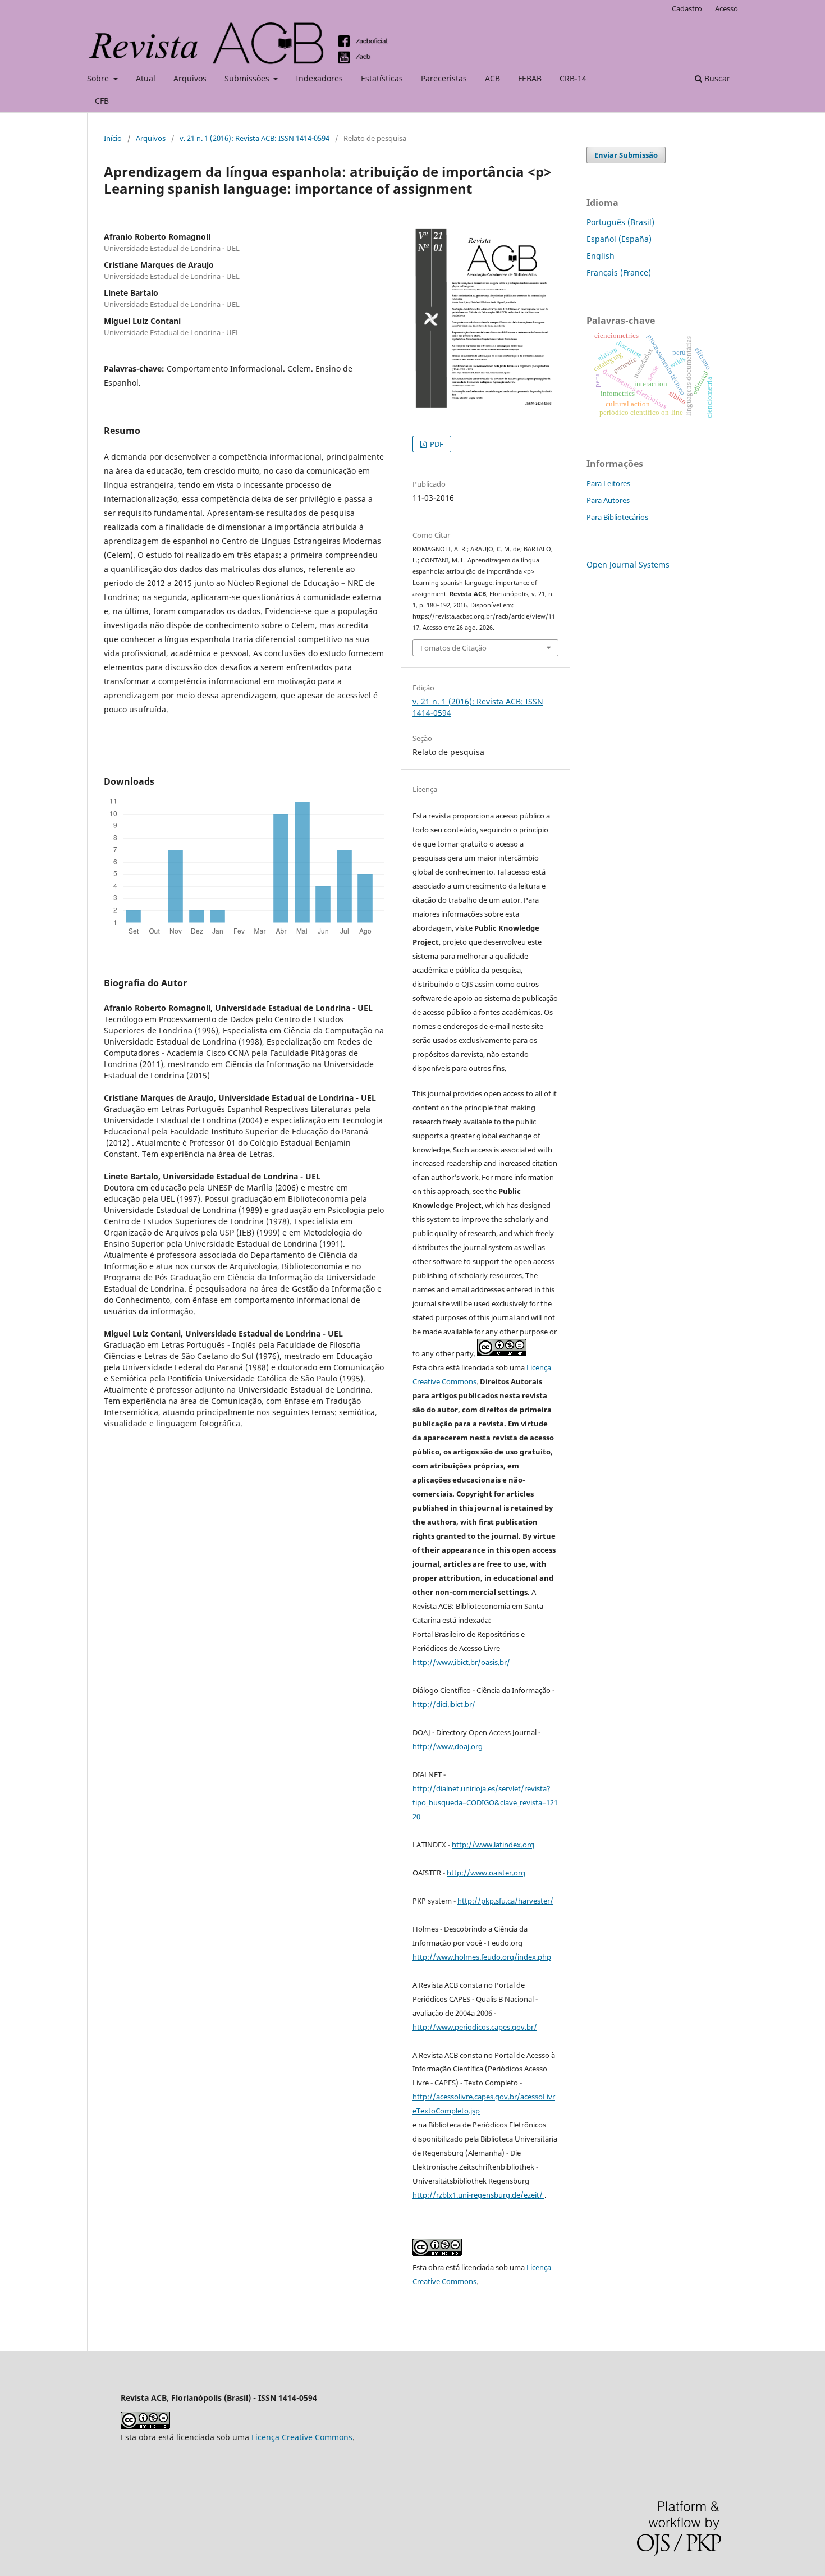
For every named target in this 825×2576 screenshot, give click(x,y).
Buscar (716, 78)
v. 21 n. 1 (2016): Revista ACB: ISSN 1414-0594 (255, 138)
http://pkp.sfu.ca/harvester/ (505, 1901)
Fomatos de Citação (453, 648)
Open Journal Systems (628, 564)
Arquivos (190, 78)
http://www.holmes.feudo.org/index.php (482, 1957)
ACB (492, 78)
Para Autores (608, 500)
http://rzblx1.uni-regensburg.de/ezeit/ (478, 2195)
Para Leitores (608, 483)
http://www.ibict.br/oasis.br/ (461, 1662)
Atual (146, 78)
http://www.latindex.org (493, 1845)
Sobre (99, 78)
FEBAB (530, 78)
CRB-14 (573, 78)
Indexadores (319, 78)
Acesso (727, 8)
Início (113, 138)
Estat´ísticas (382, 78)
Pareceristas (444, 78)
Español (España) (619, 239)
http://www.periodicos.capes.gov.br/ (475, 2027)
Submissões (248, 78)
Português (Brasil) (620, 222)
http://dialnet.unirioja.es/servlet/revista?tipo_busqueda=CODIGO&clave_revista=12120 (485, 1802)
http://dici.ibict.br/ (444, 1704)
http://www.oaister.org (486, 1873)
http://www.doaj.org (448, 1746)
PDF (436, 444)
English (601, 256)
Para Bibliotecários (617, 517)
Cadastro (687, 8)
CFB (102, 101)
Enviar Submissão (626, 155)
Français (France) (619, 273)
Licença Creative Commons (302, 2437)
